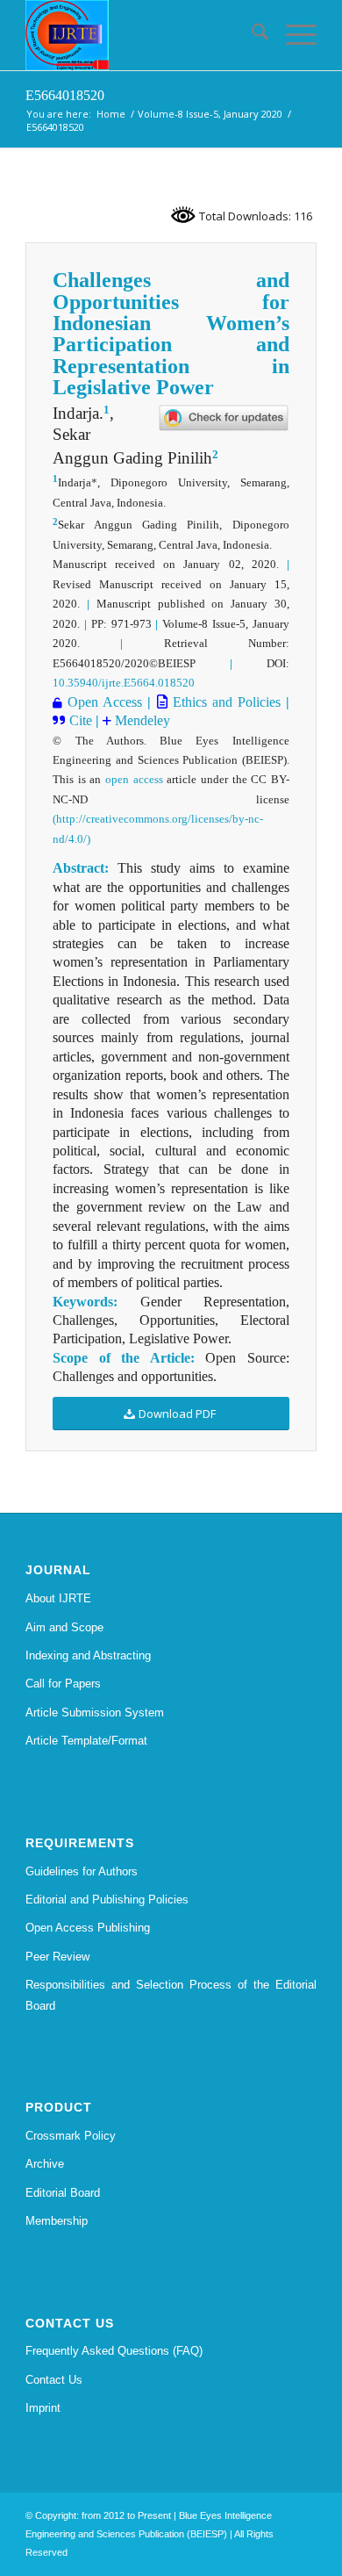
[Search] (251, 35)
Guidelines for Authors (82, 1871)
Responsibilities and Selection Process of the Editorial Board (171, 1995)
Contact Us (54, 2380)
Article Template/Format (86, 1741)
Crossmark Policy (71, 2136)
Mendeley (141, 720)
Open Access (105, 702)
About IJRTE (58, 1598)
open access (134, 779)
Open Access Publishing (88, 1928)
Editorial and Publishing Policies (107, 1900)
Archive (45, 2164)
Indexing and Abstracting (88, 1655)
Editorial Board (63, 2193)
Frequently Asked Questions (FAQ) (114, 2351)
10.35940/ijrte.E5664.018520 (124, 683)
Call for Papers (63, 1684)
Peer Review (57, 1957)
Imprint (43, 2408)
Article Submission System (95, 1713)
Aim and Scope (64, 1627)
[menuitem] (251, 35)
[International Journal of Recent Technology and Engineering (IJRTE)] (142, 35)
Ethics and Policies (224, 702)
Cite (82, 720)
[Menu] (292, 35)
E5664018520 (65, 95)
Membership (57, 2221)
